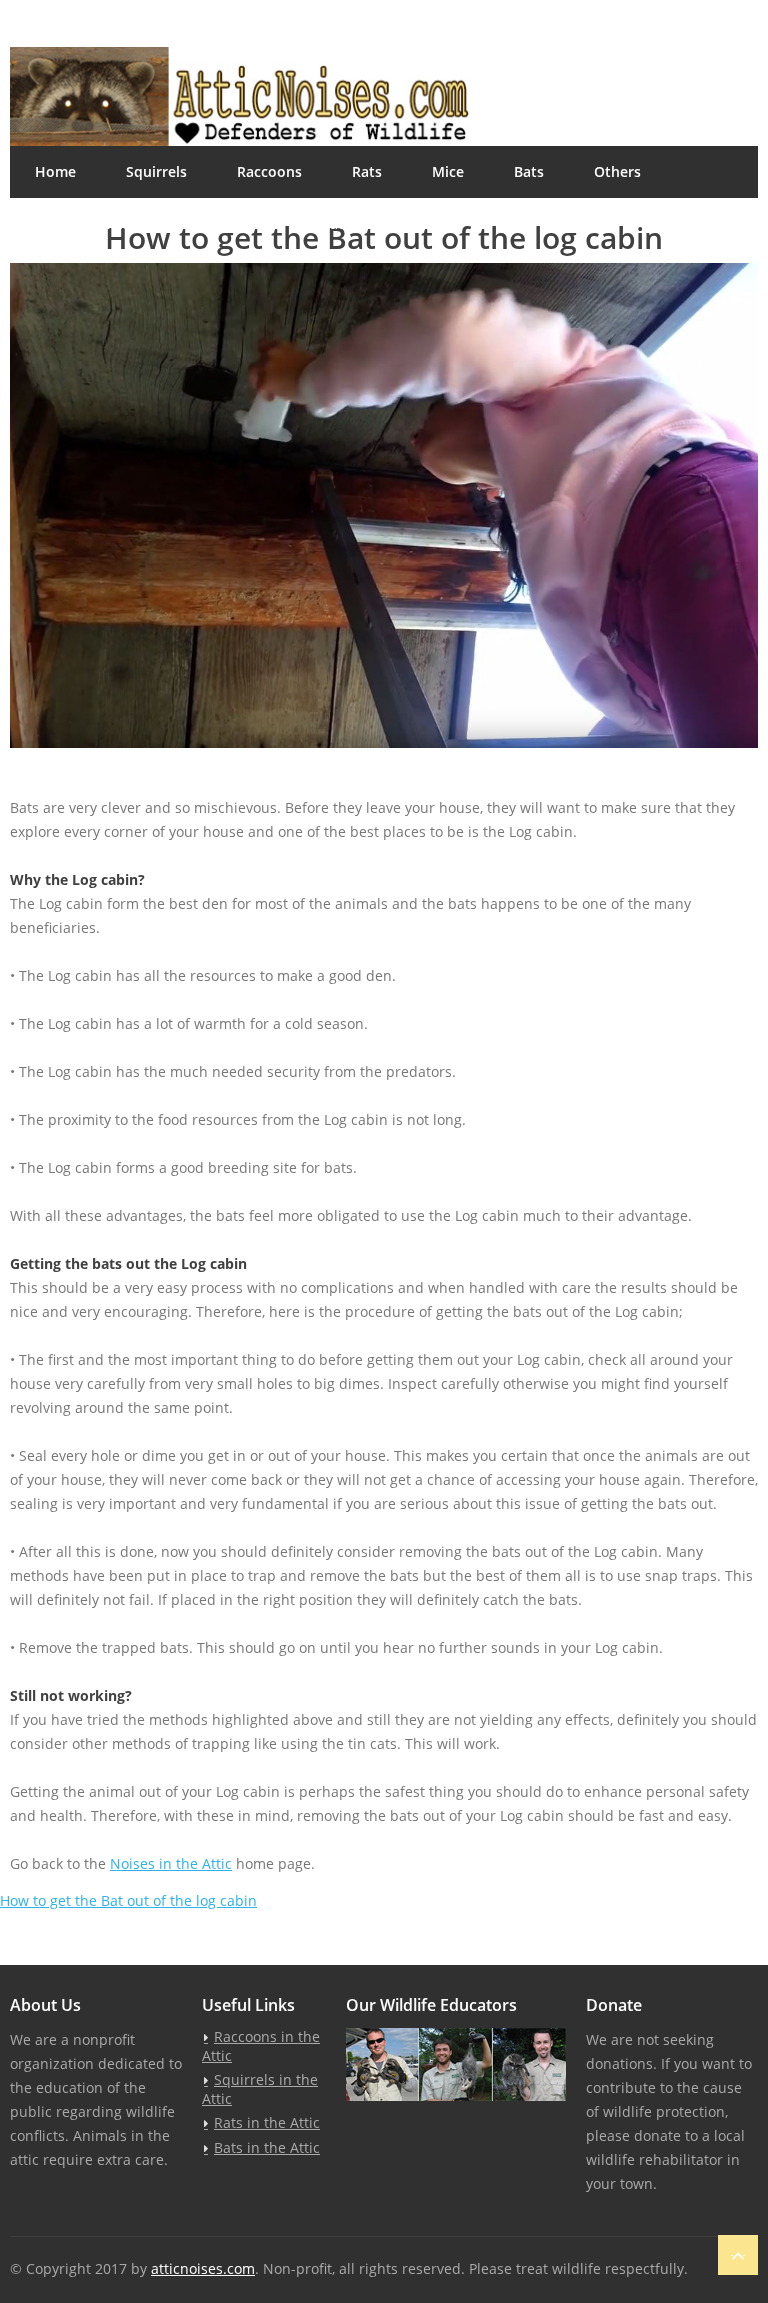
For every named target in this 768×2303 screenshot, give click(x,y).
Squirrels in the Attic (260, 2089)
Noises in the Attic (171, 1863)
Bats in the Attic (267, 2147)
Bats (529, 171)
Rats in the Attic (267, 2122)
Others (617, 171)
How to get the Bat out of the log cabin (128, 1900)
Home (55, 171)
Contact (324, 223)
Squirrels (156, 171)
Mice (448, 171)
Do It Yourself (81, 223)
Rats (367, 171)
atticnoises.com (203, 2268)
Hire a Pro (212, 223)
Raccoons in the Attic (261, 2046)
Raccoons (269, 171)
